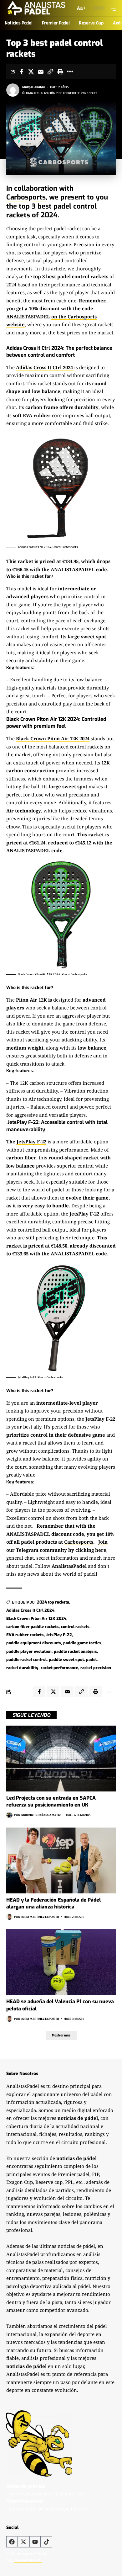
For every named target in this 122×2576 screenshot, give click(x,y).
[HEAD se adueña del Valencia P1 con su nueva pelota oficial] (61, 1962)
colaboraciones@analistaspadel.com (47, 2509)
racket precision (96, 1668)
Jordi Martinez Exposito (40, 1917)
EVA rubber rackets (25, 1635)
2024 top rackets (53, 1602)
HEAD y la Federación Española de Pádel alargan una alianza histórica (53, 1903)
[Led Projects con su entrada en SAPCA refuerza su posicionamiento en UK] (61, 1759)
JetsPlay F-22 (31, 1142)
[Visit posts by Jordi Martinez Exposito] (9, 1917)
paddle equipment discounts (34, 1643)
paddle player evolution (29, 1651)
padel (91, 1660)
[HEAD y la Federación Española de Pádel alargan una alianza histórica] (61, 1860)
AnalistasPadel (69, 1566)
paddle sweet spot (66, 1660)
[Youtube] (35, 2542)
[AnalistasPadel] (36, 8)
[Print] (60, 72)
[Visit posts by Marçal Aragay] (13, 90)
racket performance (59, 1668)
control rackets (75, 1627)
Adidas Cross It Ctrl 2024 (30, 1610)
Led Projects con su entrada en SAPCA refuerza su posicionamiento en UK (51, 1801)
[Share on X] (31, 72)
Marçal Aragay (34, 87)
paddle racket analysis (75, 1651)
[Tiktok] (47, 2542)
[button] (81, 8)
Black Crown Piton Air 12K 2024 (36, 1618)
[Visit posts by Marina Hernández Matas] (9, 1815)
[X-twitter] (23, 2542)
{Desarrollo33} (28, 2560)
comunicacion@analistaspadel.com (46, 2494)
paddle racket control (26, 1660)
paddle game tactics (82, 1643)
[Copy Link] (50, 72)
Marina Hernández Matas (41, 1815)
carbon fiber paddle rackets (33, 1627)
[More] (70, 72)
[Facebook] (12, 2542)
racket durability (22, 1668)
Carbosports (26, 197)
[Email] (41, 72)
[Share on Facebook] (21, 72)
